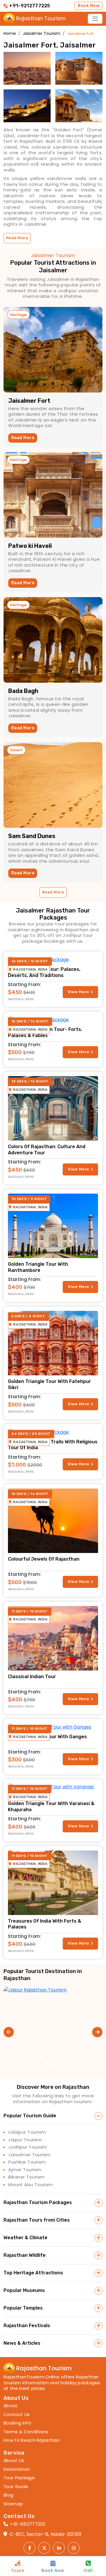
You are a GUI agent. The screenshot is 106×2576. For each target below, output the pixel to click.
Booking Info (17, 2423)
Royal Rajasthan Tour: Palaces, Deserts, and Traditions (44, 972)
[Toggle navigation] (95, 19)
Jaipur (53, 2063)
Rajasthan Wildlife (25, 2255)
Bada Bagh (23, 691)
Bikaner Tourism (26, 2177)
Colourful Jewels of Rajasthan (44, 1559)
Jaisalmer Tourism (29, 2155)
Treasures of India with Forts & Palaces (45, 1924)
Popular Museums (24, 2290)
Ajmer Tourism (25, 2170)
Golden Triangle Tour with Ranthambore (38, 1267)
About (11, 2406)
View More (78, 992)
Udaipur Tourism (27, 2132)
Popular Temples (23, 2308)
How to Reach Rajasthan (32, 2440)
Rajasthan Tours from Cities (37, 2220)
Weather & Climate (25, 2238)
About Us (14, 2461)
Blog (8, 2495)
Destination (17, 2469)
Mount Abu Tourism (31, 2185)
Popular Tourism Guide (30, 2116)
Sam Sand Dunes (32, 836)
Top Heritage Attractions (33, 2273)
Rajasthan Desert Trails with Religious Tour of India (53, 1445)
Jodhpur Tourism (28, 2147)
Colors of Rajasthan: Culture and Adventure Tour (47, 1150)
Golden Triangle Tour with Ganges (47, 1737)
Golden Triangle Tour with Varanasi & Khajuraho (51, 1807)
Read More (23, 438)
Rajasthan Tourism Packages (38, 2202)
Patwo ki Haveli (30, 546)
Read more (17, 238)
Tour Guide (16, 2487)
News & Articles (22, 2343)
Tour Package (19, 2478)
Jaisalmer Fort (29, 401)
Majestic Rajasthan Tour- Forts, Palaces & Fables (45, 1032)
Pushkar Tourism (27, 2162)
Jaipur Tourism (25, 2140)
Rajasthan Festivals (27, 2326)
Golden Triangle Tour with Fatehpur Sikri (49, 1384)
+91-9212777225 (30, 6)
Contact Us (17, 2414)
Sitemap (13, 2504)
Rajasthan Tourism (19, 18)
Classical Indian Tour (32, 1677)
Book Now (88, 6)
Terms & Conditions (26, 2432)
